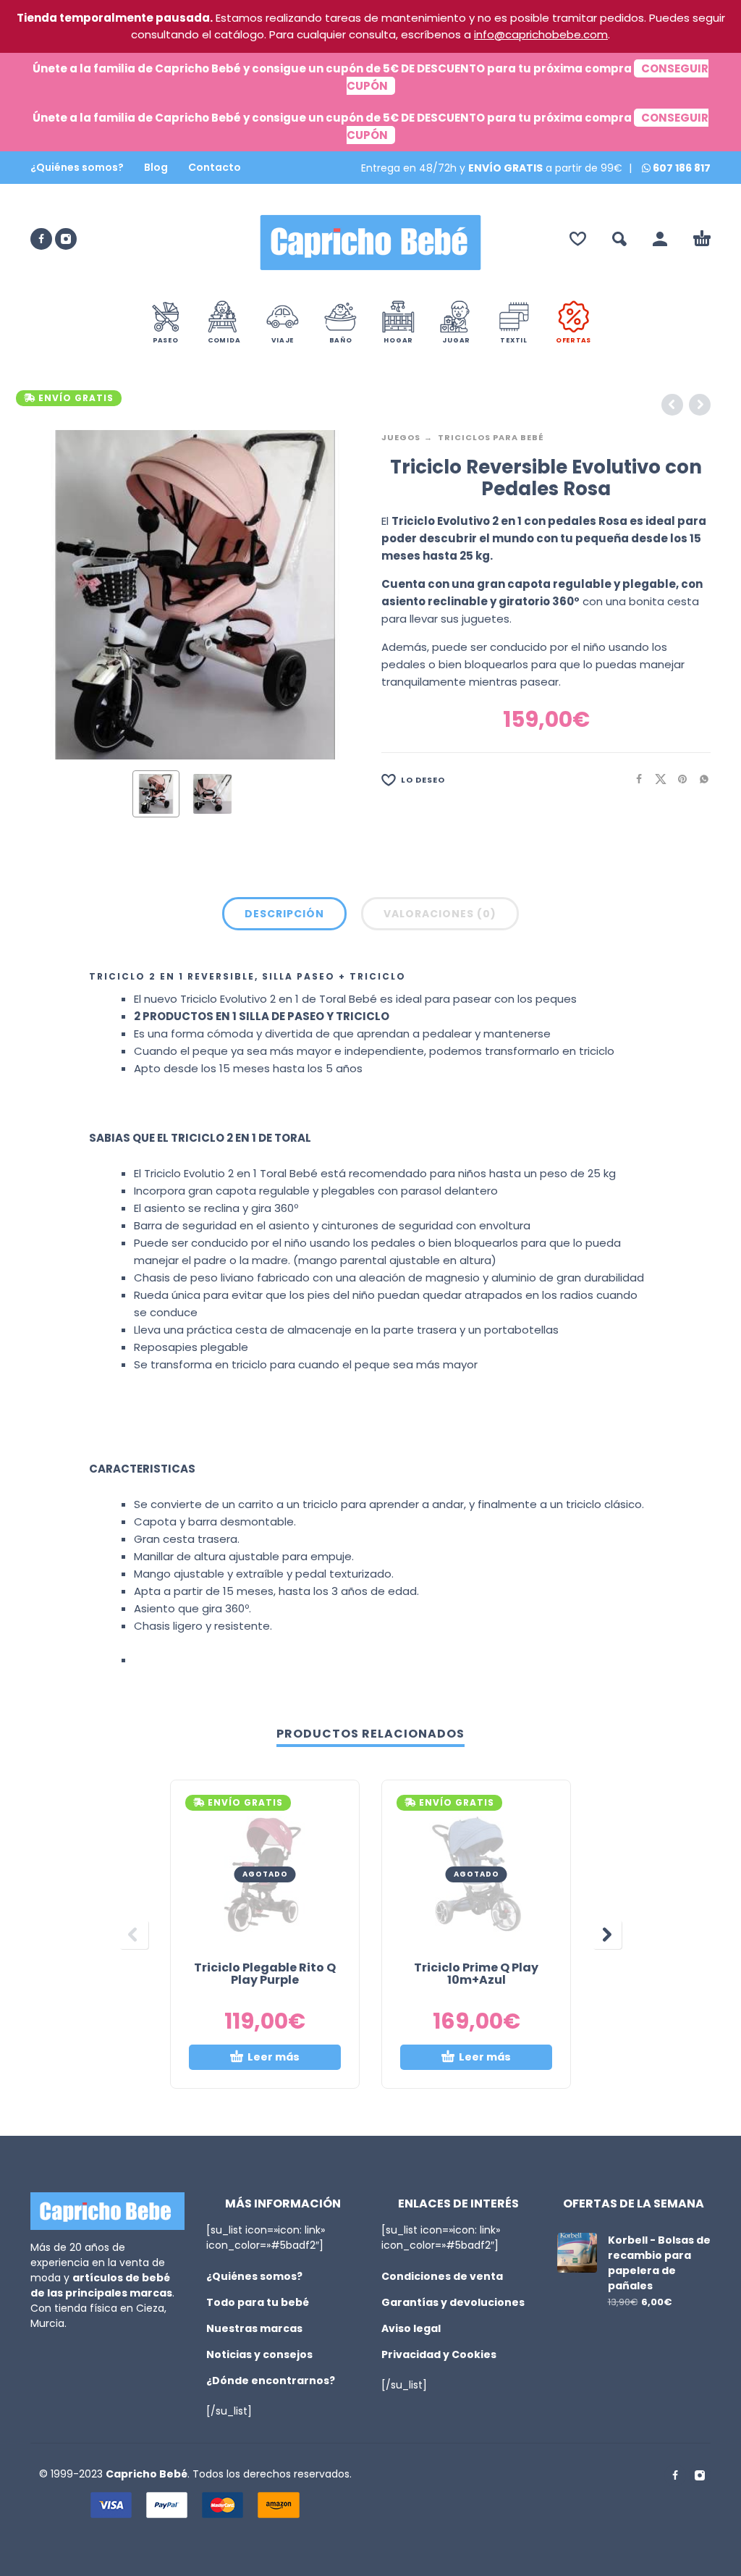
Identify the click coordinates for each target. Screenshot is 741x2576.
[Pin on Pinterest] (678, 779)
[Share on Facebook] (635, 779)
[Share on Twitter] (656, 779)
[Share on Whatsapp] (700, 779)
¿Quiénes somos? (77, 167)
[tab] (284, 917)
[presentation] (58, 594)
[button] (619, 239)
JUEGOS (401, 437)
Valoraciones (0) (440, 914)
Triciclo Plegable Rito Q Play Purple (265, 1974)
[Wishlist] (578, 239)
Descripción (284, 914)
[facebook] (41, 239)
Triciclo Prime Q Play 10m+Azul (476, 1974)
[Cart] (702, 239)
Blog (156, 167)
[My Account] (660, 239)
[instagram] (66, 239)
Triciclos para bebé (491, 437)
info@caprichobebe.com (541, 34)
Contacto (215, 167)
